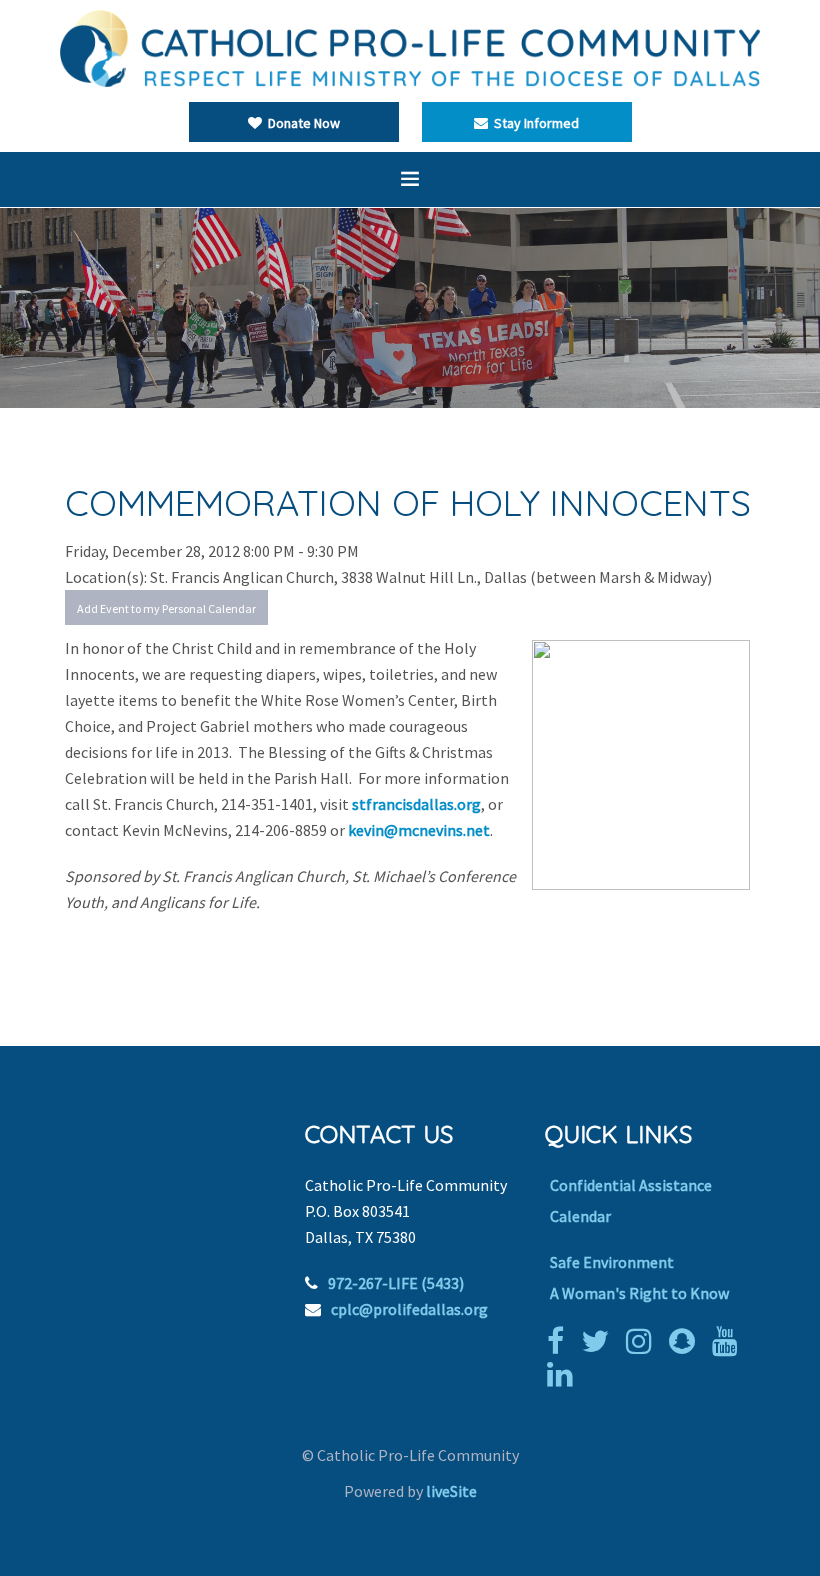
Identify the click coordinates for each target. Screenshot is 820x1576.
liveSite (451, 1491)
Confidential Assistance (631, 1185)
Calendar (580, 1216)
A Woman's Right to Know (639, 1293)
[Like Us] (560, 1341)
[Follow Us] (600, 1341)
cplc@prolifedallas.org (409, 1309)
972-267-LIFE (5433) (396, 1283)
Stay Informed (533, 123)
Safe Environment (612, 1262)
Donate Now (301, 123)
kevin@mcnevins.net (419, 830)
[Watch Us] (730, 1341)
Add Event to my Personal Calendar (166, 608)
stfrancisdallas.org (416, 804)
